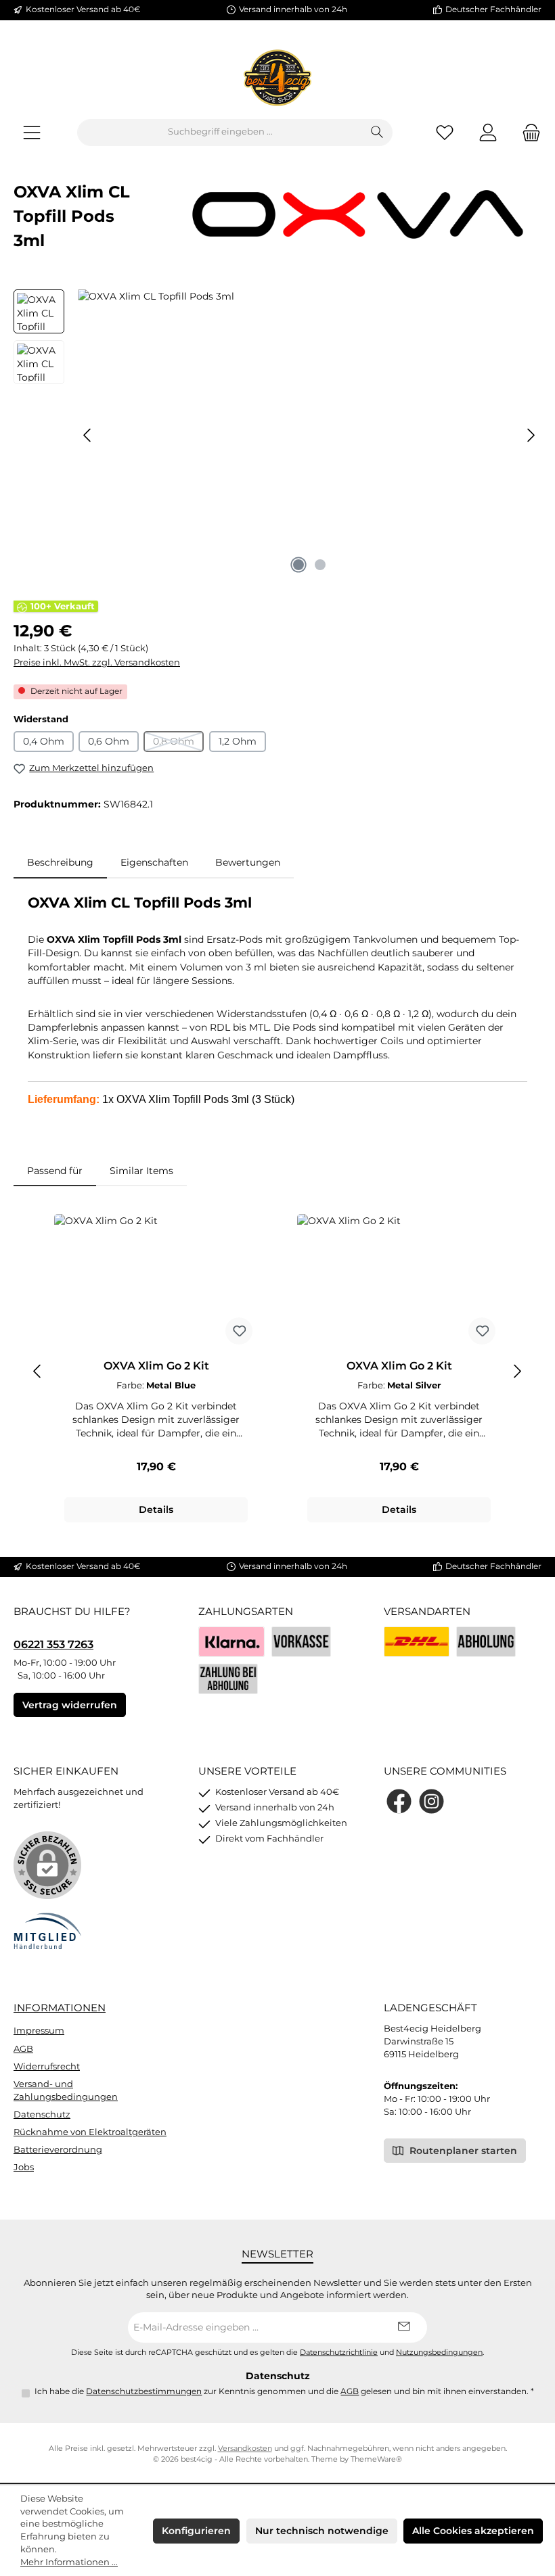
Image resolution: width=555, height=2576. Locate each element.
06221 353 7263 (53, 1644)
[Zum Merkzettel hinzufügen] (239, 1331)
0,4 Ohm (44, 741)
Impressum (39, 2031)
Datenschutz (42, 2114)
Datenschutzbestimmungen (144, 2391)
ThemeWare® (376, 2459)
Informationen (60, 2008)
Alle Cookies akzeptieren (473, 2531)
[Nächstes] (531, 435)
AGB (23, 2049)
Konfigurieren (196, 2531)
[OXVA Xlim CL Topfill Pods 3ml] (309, 435)
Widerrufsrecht (47, 2066)
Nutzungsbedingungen (439, 2352)
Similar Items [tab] (141, 1171)
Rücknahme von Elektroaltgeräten (90, 2132)
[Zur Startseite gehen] (277, 78)
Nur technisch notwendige (322, 2531)
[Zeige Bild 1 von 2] (298, 565)
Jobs (24, 2167)
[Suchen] (377, 133)
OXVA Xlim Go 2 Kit (156, 1366)
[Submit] (403, 2327)
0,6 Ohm (109, 741)
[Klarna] (231, 1642)
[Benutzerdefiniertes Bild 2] (486, 1642)
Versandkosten (245, 2449)
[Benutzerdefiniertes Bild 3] (228, 1679)
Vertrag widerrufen (70, 1705)
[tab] (60, 862)
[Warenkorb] (527, 132)
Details (156, 1509)
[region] (277, 435)
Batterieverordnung (58, 2150)
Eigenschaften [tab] (154, 862)
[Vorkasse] (301, 1642)
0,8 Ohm (178, 744)
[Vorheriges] (88, 435)
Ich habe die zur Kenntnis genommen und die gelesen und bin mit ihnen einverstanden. (284, 2391)
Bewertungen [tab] (248, 862)
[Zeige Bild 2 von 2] (320, 565)
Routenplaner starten (462, 2151)
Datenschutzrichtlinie (339, 2352)
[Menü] (32, 132)
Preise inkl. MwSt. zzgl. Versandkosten (97, 662)
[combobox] (220, 133)
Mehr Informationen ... (69, 2562)
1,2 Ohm (238, 741)
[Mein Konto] (488, 132)
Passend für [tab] (55, 1171)
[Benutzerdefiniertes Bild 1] (417, 1642)
